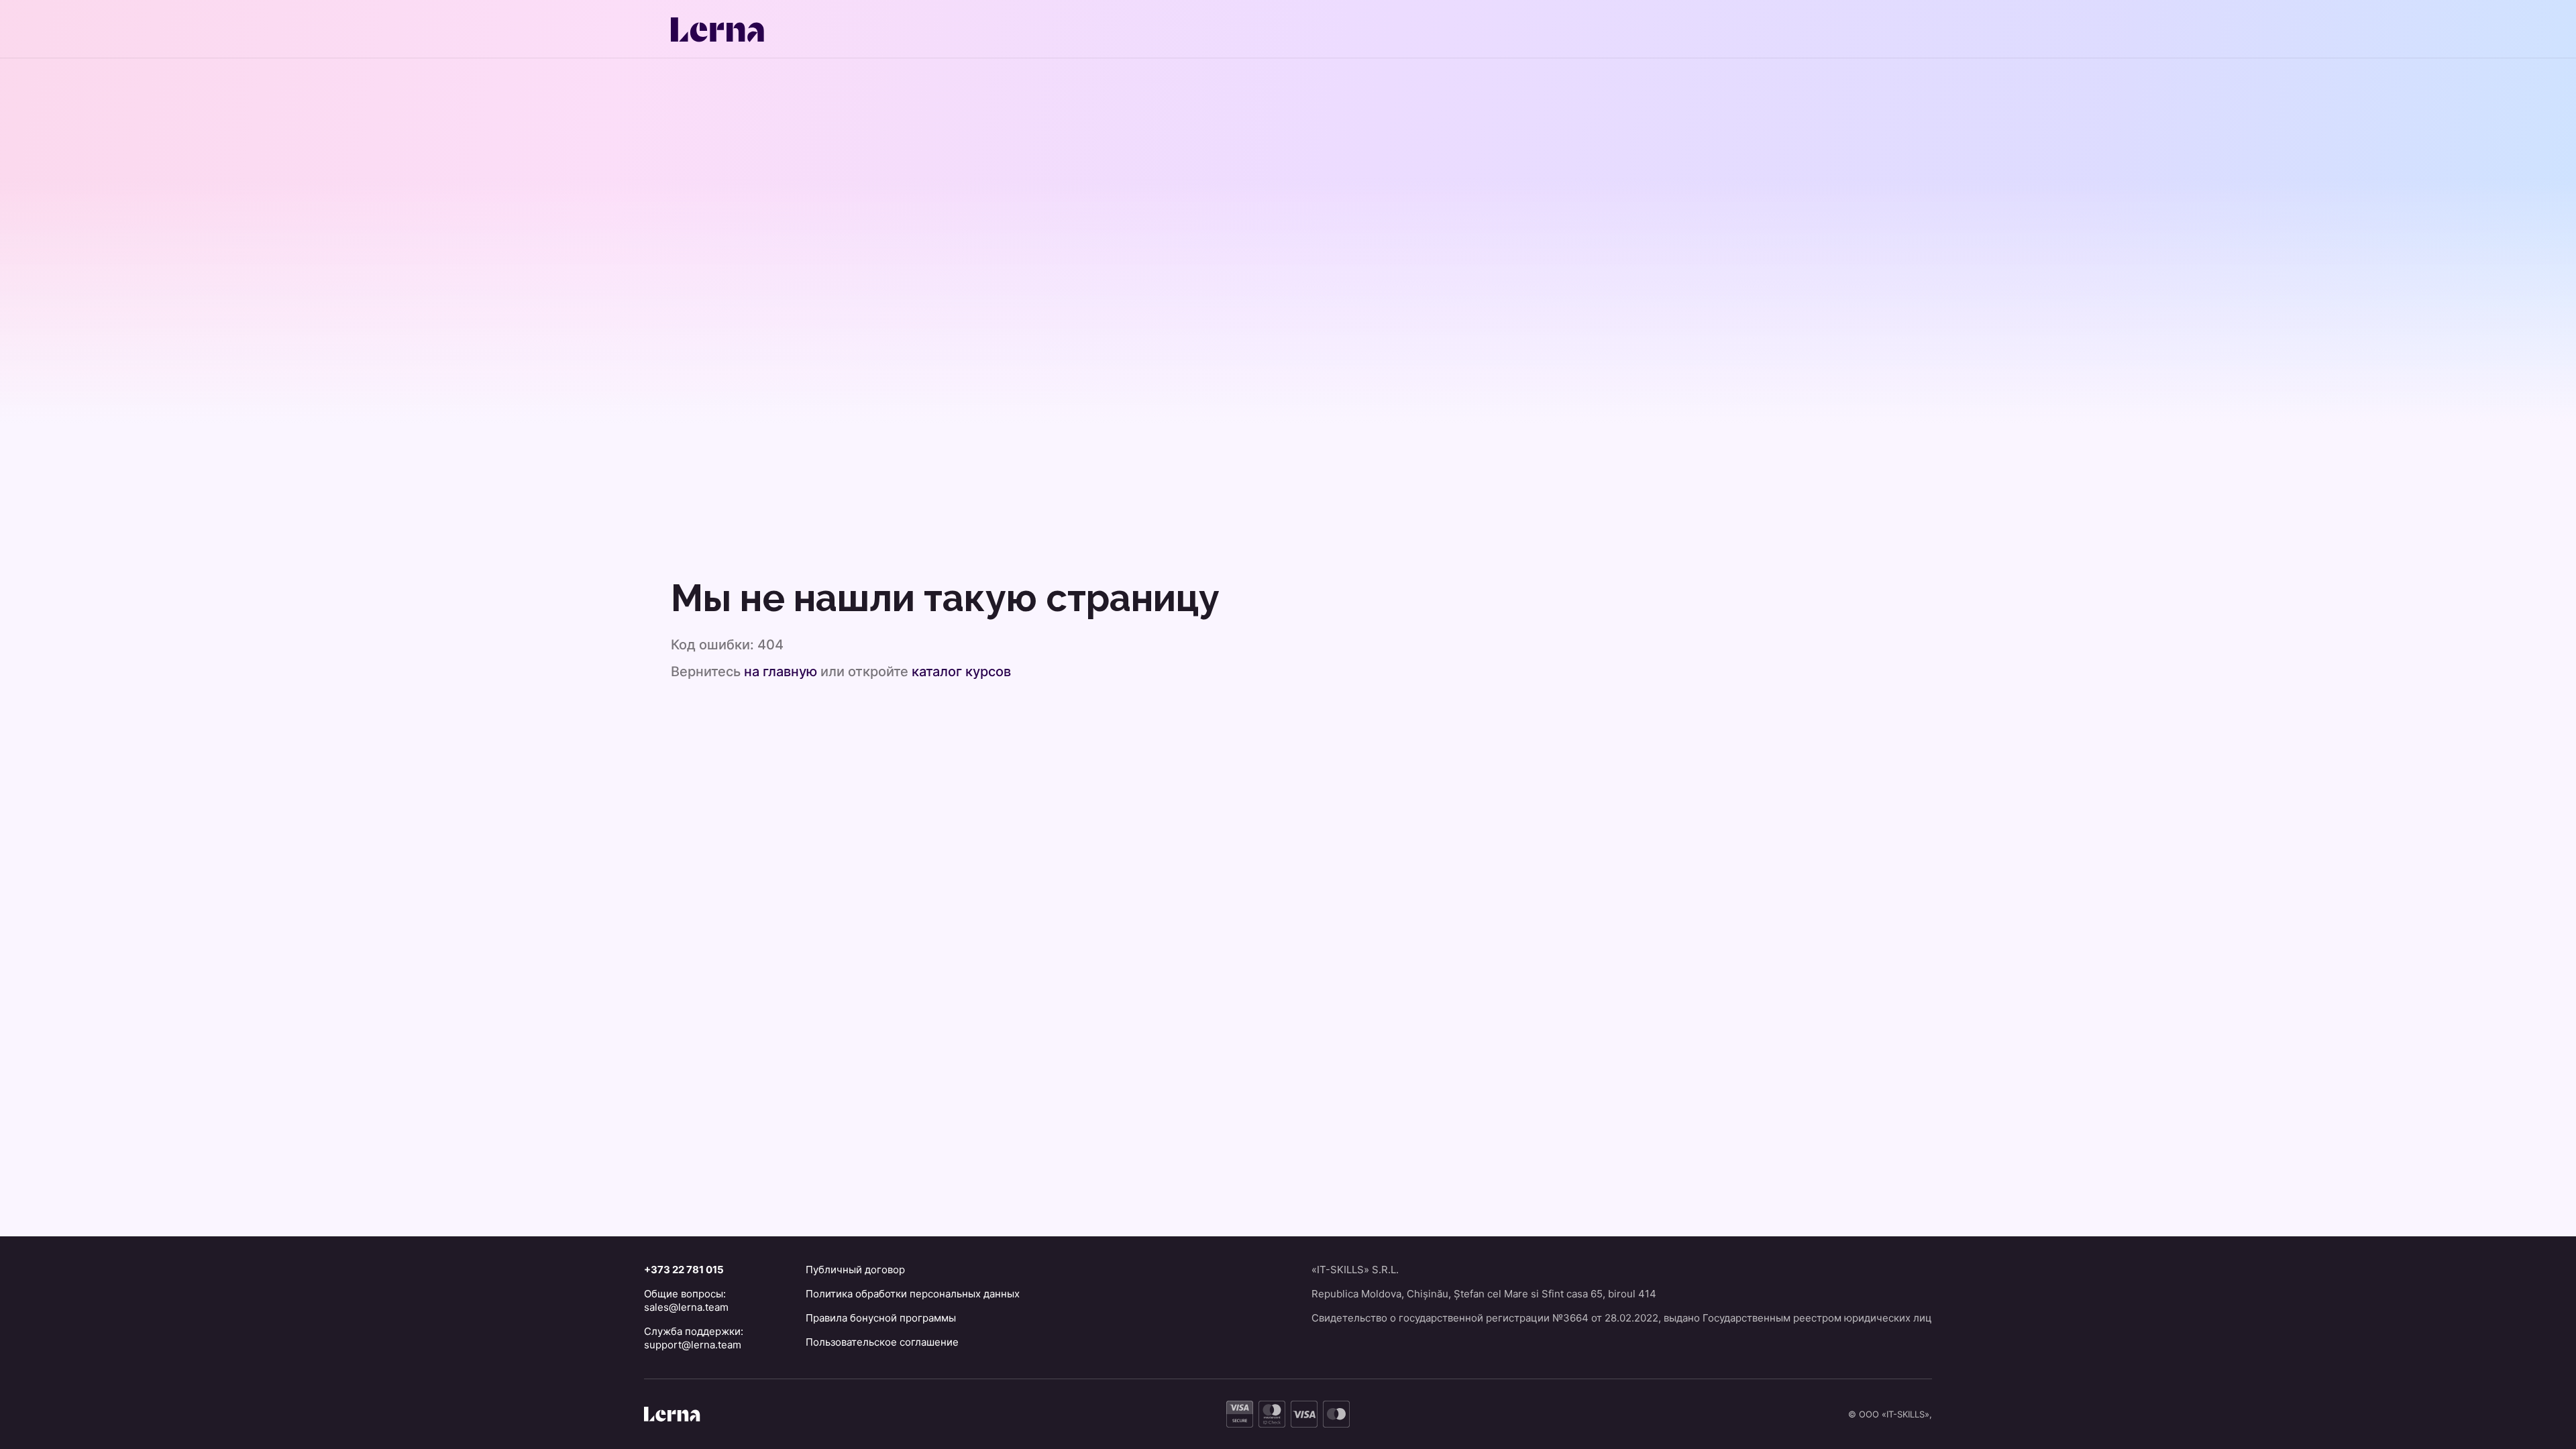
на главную (781, 672)
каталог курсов (961, 672)
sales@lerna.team (686, 1307)
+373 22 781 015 (684, 1270)
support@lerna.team (693, 1345)
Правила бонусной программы (881, 1318)
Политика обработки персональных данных (913, 1294)
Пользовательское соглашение (882, 1342)
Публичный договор (855, 1270)
